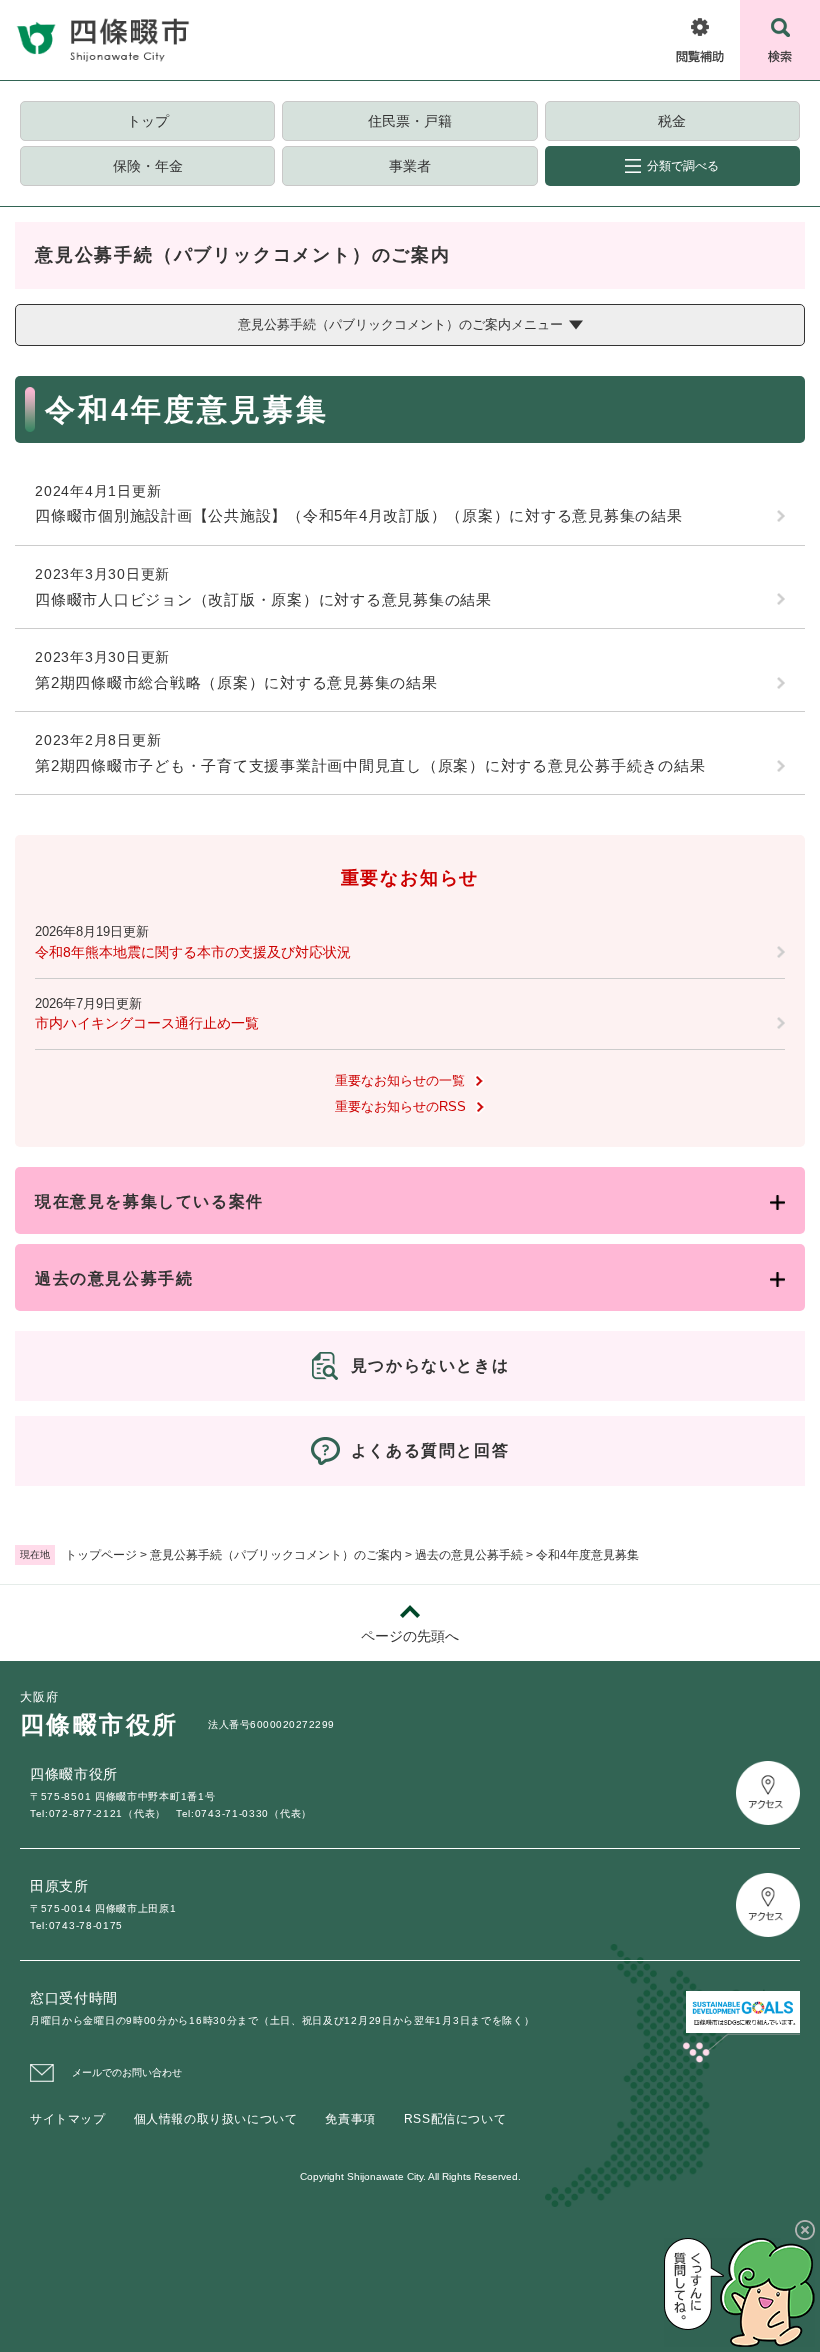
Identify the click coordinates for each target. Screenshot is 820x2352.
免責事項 (350, 2119)
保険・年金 (148, 166)
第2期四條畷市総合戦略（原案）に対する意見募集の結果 (236, 682)
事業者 (410, 166)
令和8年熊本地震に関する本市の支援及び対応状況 (193, 952)
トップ (148, 121)
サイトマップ (68, 2119)
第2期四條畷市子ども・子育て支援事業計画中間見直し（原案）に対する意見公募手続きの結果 (370, 765)
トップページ (101, 1555)
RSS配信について (455, 2119)
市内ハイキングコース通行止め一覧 (147, 1023)
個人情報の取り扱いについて (216, 2119)
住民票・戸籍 (410, 121)
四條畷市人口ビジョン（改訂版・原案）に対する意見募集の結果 (263, 599)
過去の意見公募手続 (469, 1555)
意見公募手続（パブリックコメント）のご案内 (276, 1555)
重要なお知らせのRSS (400, 1106)
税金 (672, 121)
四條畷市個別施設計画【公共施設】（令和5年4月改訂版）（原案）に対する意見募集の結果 (359, 515)
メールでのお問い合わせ (127, 2072)
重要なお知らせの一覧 (400, 1080)
